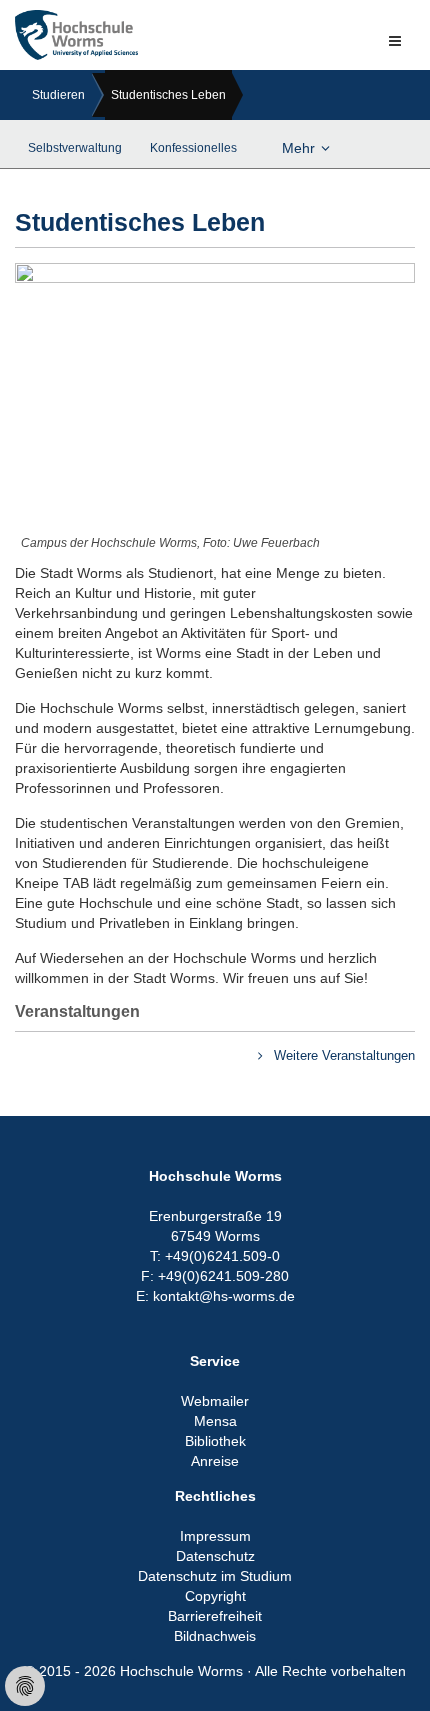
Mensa (215, 1421)
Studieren (58, 95)
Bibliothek (215, 1441)
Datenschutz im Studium (215, 1576)
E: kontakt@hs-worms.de (215, 1296)
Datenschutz (215, 1556)
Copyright (215, 1596)
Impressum (215, 1536)
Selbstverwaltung (75, 148)
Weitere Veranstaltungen (342, 1055)
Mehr (298, 148)
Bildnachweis (215, 1636)
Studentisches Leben (168, 95)
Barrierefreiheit (215, 1616)
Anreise (215, 1461)
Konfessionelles (193, 148)
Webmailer (215, 1401)
